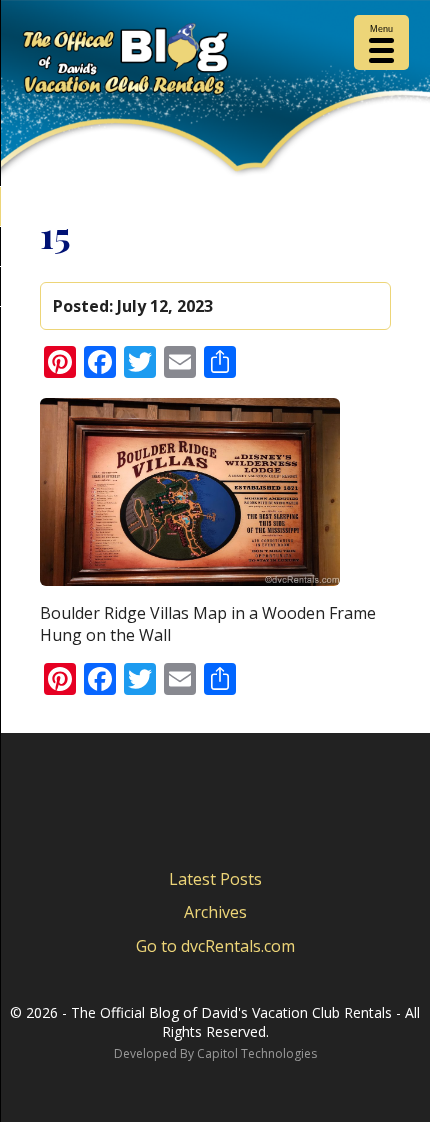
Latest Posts (215, 879)
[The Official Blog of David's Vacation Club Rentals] (215, 63)
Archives (215, 912)
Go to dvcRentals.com (215, 946)
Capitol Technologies (257, 1053)
